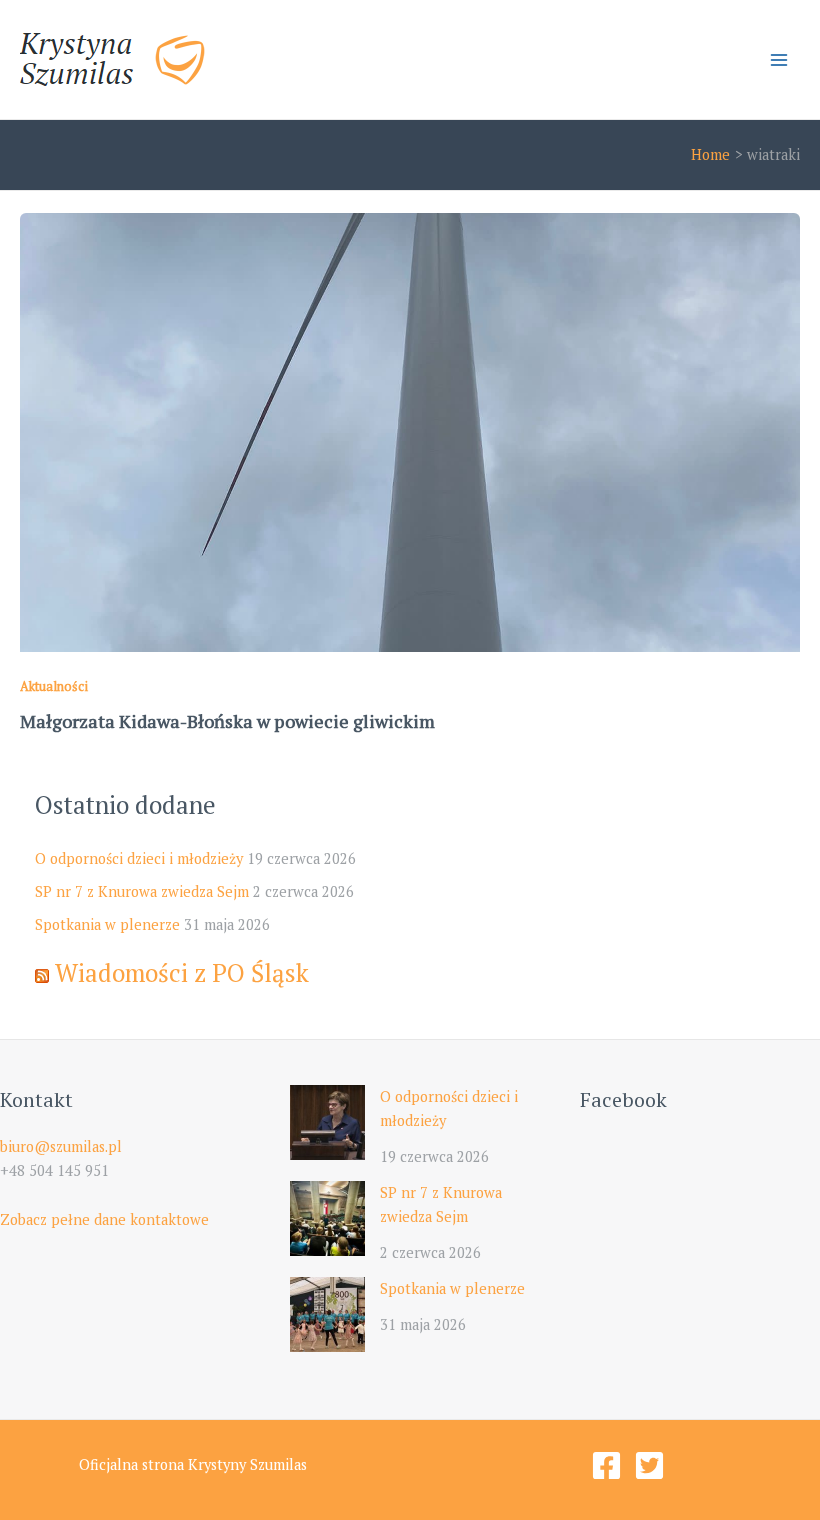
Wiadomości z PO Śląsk (182, 972)
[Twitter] (649, 1465)
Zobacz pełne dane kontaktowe (104, 1219)
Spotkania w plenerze (107, 924)
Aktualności (54, 686)
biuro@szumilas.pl (61, 1146)
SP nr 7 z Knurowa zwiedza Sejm (142, 891)
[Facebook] (606, 1465)
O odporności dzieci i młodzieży (139, 858)
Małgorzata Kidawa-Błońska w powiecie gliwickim (227, 721)
